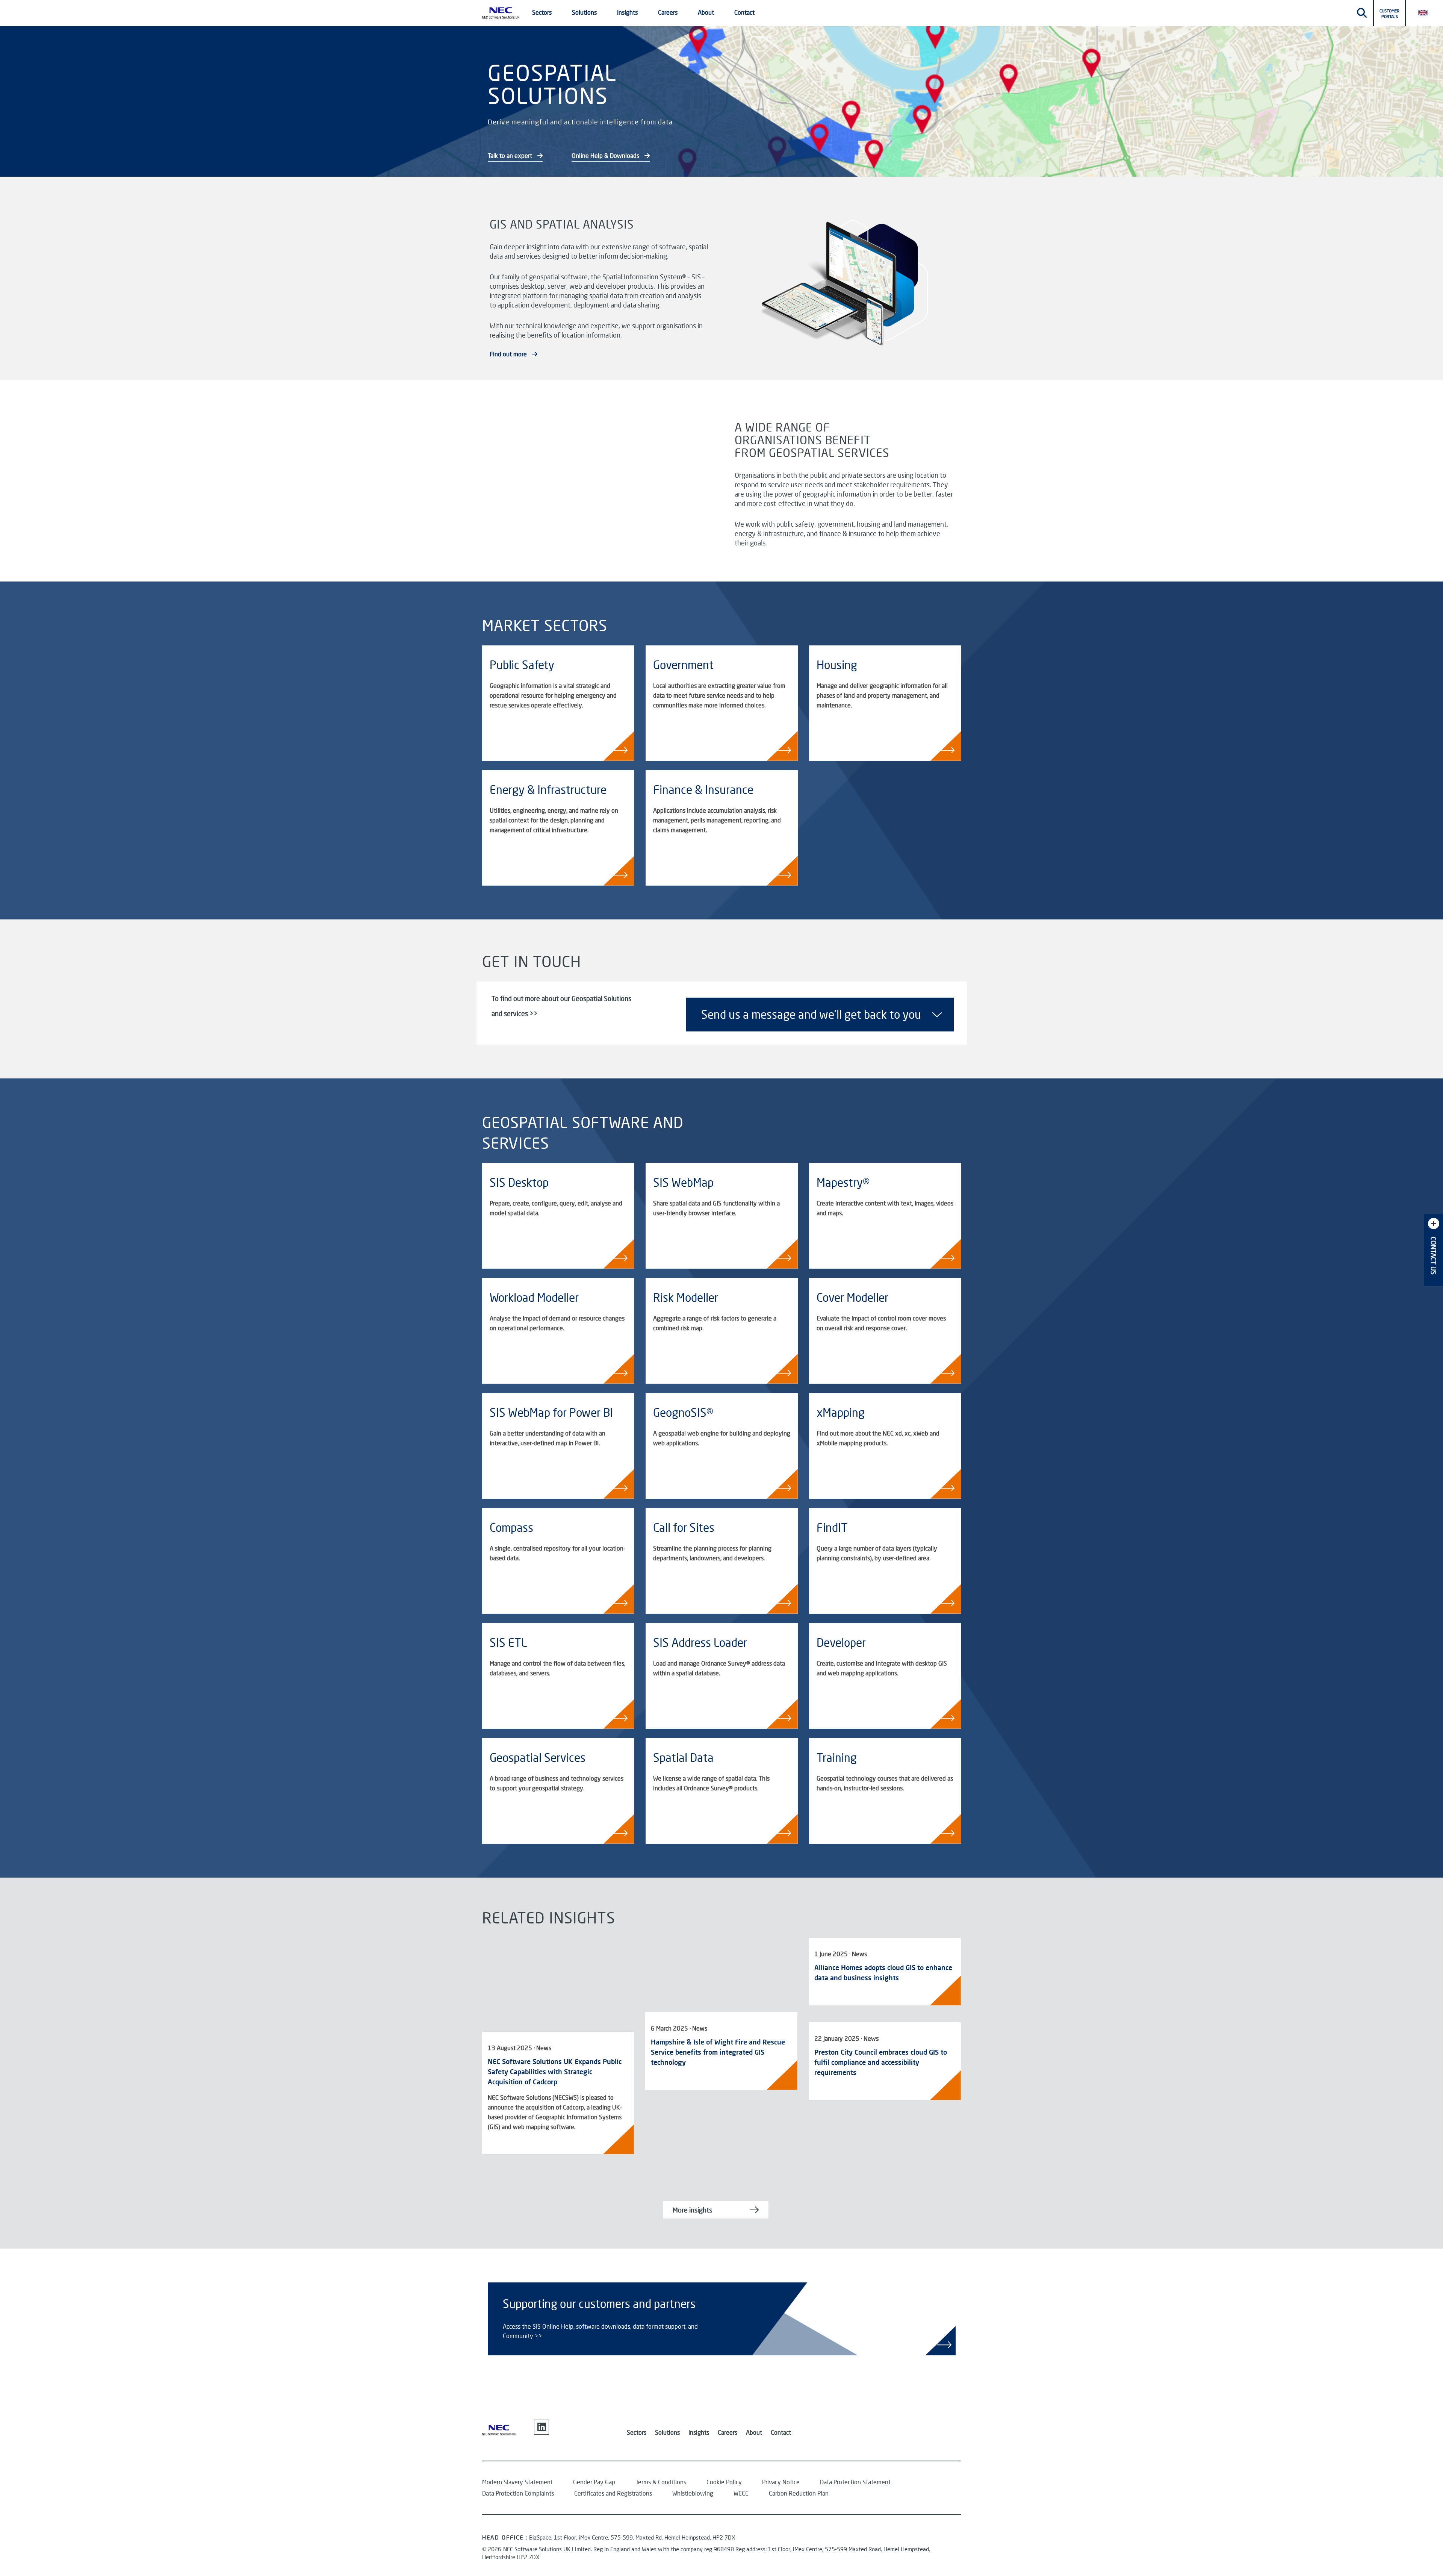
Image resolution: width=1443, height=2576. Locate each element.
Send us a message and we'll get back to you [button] (811, 1014)
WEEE (741, 2493)
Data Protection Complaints (518, 2493)
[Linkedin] (542, 2427)
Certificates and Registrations (613, 2493)
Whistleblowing (693, 2493)
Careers (728, 2432)
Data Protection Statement (855, 2482)
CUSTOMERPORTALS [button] (1389, 14)
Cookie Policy (724, 2482)
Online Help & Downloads (606, 155)
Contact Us (1434, 1256)
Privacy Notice (781, 2482)
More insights (692, 2210)
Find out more (509, 354)
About (754, 2432)
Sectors (637, 2432)
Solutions (667, 2432)
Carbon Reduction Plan (799, 2493)
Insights (699, 2432)
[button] (1426, 12)
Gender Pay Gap (594, 2482)
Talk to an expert (511, 155)
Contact (744, 12)
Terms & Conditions (661, 2482)
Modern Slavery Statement (517, 2482)
